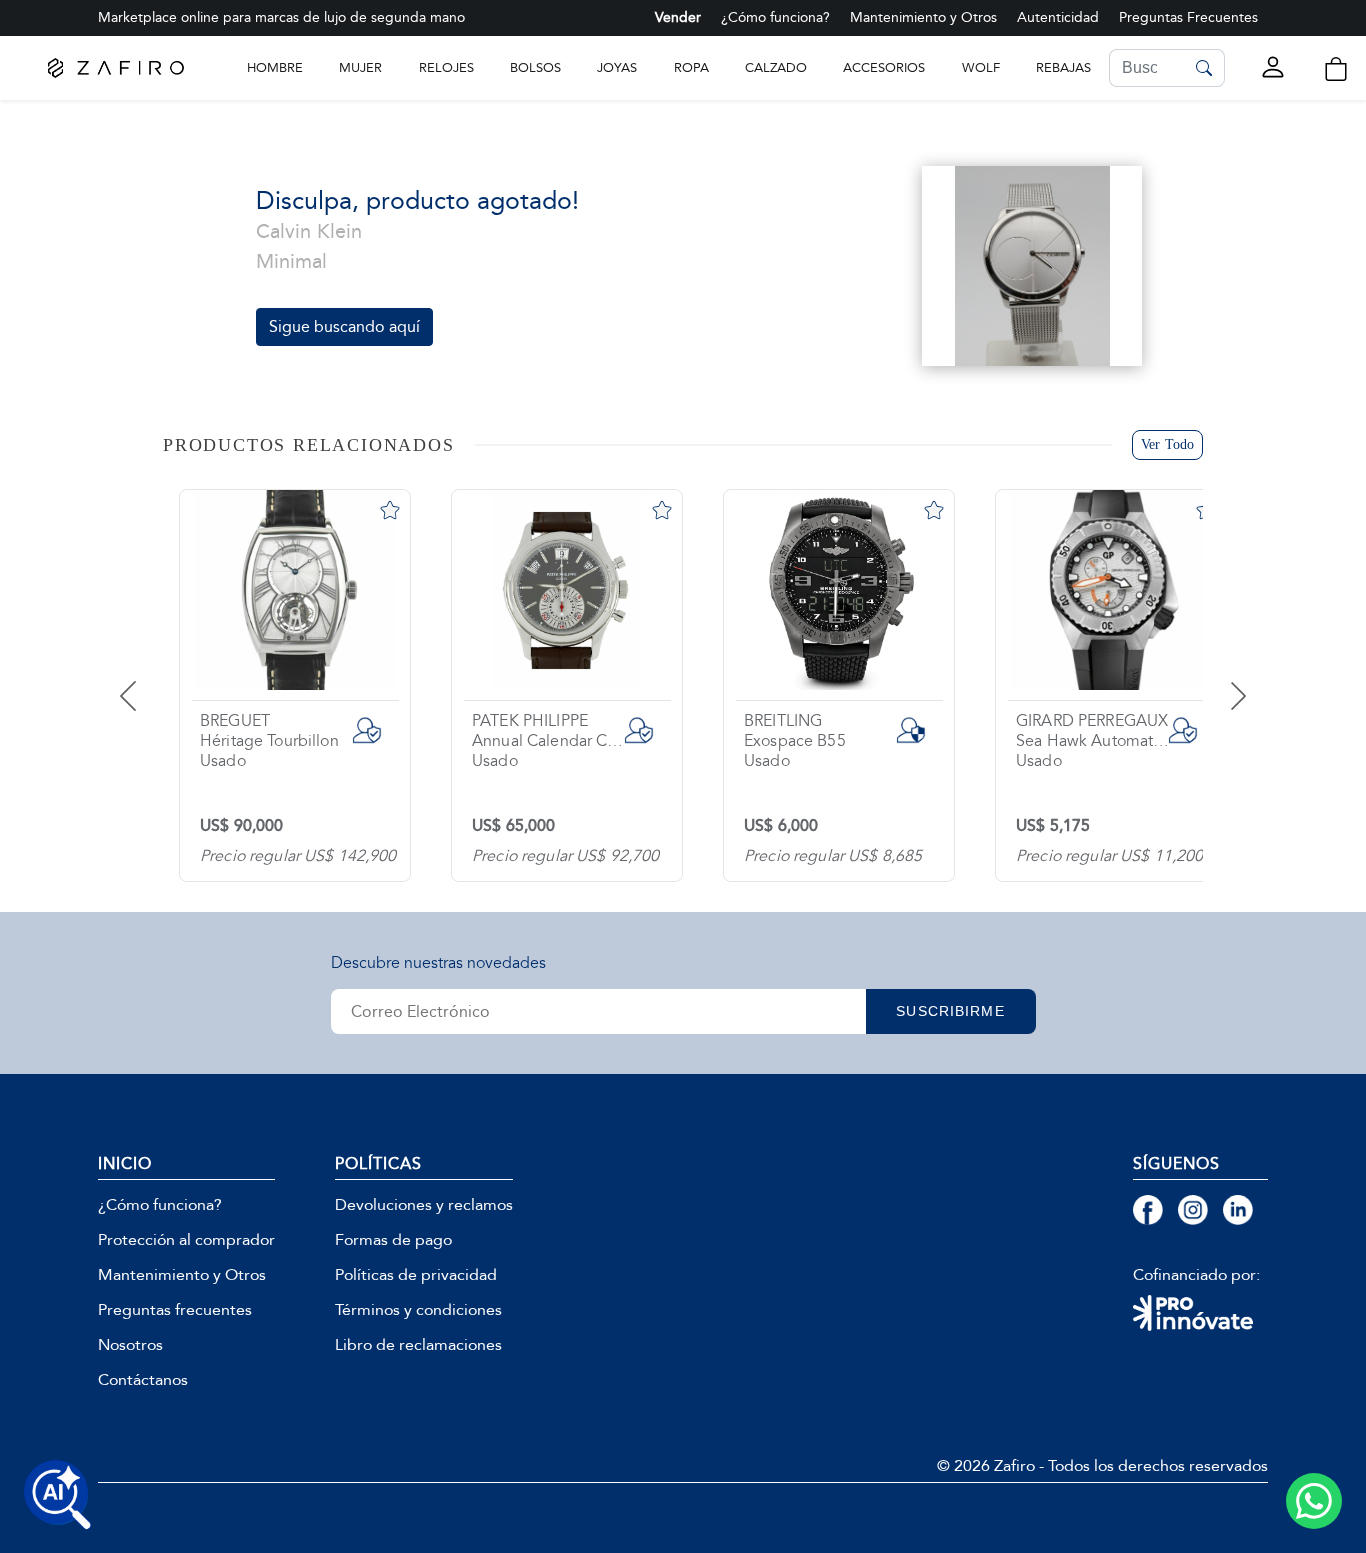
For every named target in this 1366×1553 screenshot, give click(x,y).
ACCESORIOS (884, 67)
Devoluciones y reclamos (424, 1205)
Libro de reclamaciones (418, 1345)
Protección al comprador (186, 1240)
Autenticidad (1058, 17)
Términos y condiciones (418, 1310)
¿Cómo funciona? (775, 17)
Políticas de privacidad (416, 1275)
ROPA (691, 67)
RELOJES (446, 67)
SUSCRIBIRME (950, 1011)
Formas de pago (393, 1240)
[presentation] (153, 681)
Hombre (275, 67)
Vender (678, 17)
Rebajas (1063, 67)
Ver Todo (1167, 444)
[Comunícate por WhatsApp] (1314, 1501)
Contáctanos (143, 1380)
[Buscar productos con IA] (58, 1495)
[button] (1336, 69)
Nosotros (130, 1345)
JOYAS (617, 67)
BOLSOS (535, 67)
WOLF (981, 67)
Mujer (360, 67)
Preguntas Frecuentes (1188, 17)
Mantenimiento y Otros (923, 17)
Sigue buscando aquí (344, 326)
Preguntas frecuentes (175, 1310)
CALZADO (776, 67)
